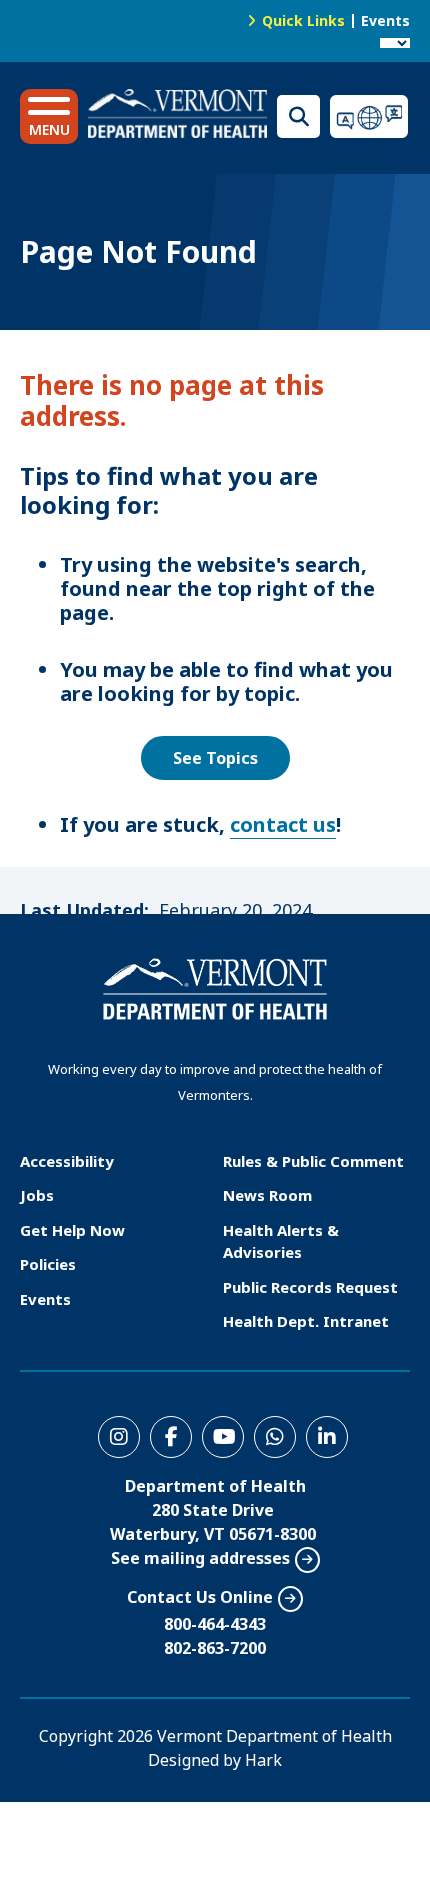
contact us (283, 824)
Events (385, 20)
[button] (49, 116)
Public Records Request (310, 1287)
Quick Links (303, 20)
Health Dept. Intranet (306, 1321)
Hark (263, 1760)
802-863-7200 (215, 1648)
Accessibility (67, 1161)
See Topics (215, 758)
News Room (267, 1195)
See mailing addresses (200, 1558)
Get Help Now (72, 1230)
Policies (48, 1264)
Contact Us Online (200, 1597)
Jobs (37, 1195)
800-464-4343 (215, 1624)
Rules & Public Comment (313, 1161)
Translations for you (370, 116)
